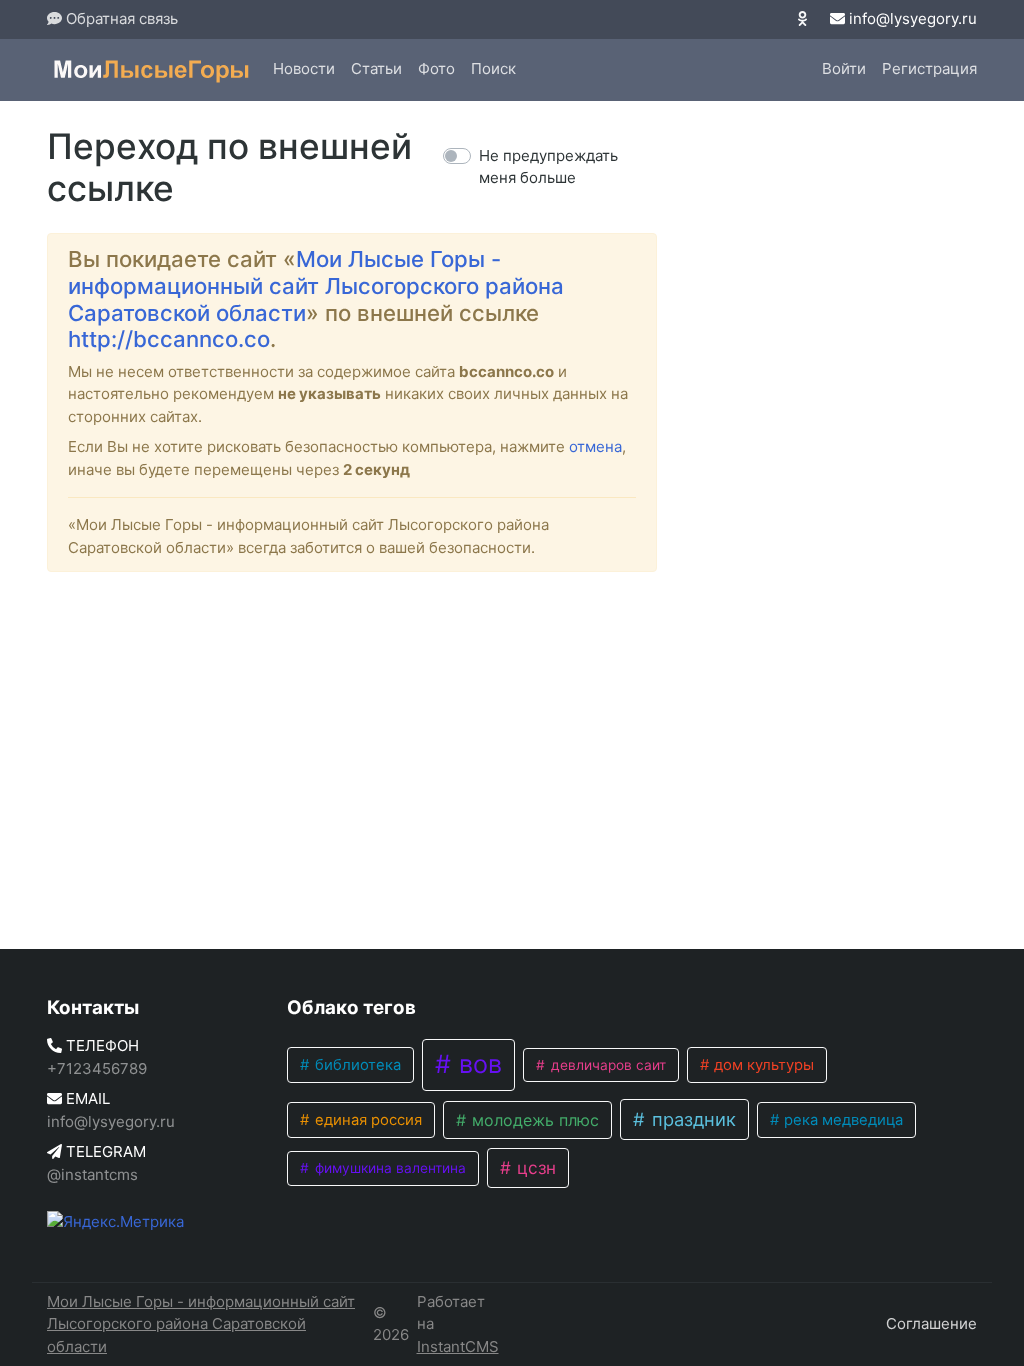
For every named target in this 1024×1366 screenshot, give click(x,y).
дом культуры (762, 1065)
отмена (595, 446)
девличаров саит (606, 1065)
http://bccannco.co (169, 339)
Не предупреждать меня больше (548, 167)
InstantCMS (458, 1346)
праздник (691, 1119)
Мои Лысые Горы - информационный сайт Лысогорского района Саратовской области (316, 285)
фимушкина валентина (388, 1168)
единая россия (366, 1120)
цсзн (534, 1167)
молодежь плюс (533, 1120)
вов (477, 1064)
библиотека (356, 1065)
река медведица (841, 1120)
